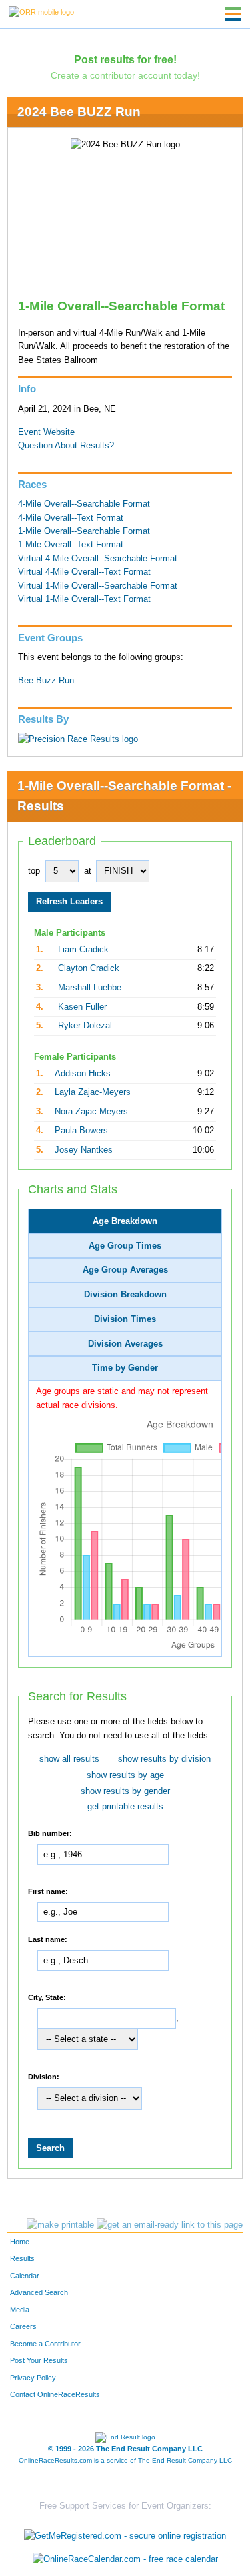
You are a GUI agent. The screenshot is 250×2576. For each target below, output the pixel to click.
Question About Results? (66, 446)
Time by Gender (125, 1368)
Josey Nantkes (84, 1150)
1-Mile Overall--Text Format (71, 545)
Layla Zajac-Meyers (93, 1092)
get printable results (125, 1807)
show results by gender (125, 1791)
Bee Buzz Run (46, 681)
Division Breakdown (125, 1295)
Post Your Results (39, 2360)
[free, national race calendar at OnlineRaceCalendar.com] (125, 2560)
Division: (44, 2076)
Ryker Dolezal (85, 1026)
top (34, 871)
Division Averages (125, 1344)
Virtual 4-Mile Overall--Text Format (84, 572)
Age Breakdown (125, 1221)
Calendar (25, 2276)
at (88, 871)
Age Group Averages (125, 1270)
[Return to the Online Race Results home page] (41, 11)
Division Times (125, 1319)
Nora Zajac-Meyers (91, 1112)
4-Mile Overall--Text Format (71, 518)
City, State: (47, 1997)
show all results (69, 1759)
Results (22, 2258)
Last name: (48, 1939)
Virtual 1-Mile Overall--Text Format (84, 599)
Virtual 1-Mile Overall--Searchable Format (98, 586)
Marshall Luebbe (90, 988)
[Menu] (233, 14)
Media (20, 2310)
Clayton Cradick (89, 968)
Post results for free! (125, 59)
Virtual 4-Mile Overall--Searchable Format (98, 559)
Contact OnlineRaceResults (55, 2394)
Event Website (46, 432)
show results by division (164, 1759)
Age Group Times (125, 1246)
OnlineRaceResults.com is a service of (125, 2460)
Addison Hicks (83, 1074)
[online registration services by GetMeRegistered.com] (125, 2532)
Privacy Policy (33, 2378)
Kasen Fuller (82, 1007)
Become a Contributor (45, 2344)
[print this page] (60, 2225)
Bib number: (50, 1833)
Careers (23, 2326)
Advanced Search (39, 2292)
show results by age (125, 1775)
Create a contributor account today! (125, 75)
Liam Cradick (83, 950)
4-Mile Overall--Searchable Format (84, 504)
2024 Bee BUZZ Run (79, 112)
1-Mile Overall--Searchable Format (84, 531)
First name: (48, 1891)
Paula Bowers (81, 1131)
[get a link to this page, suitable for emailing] (170, 2225)
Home (20, 2242)
